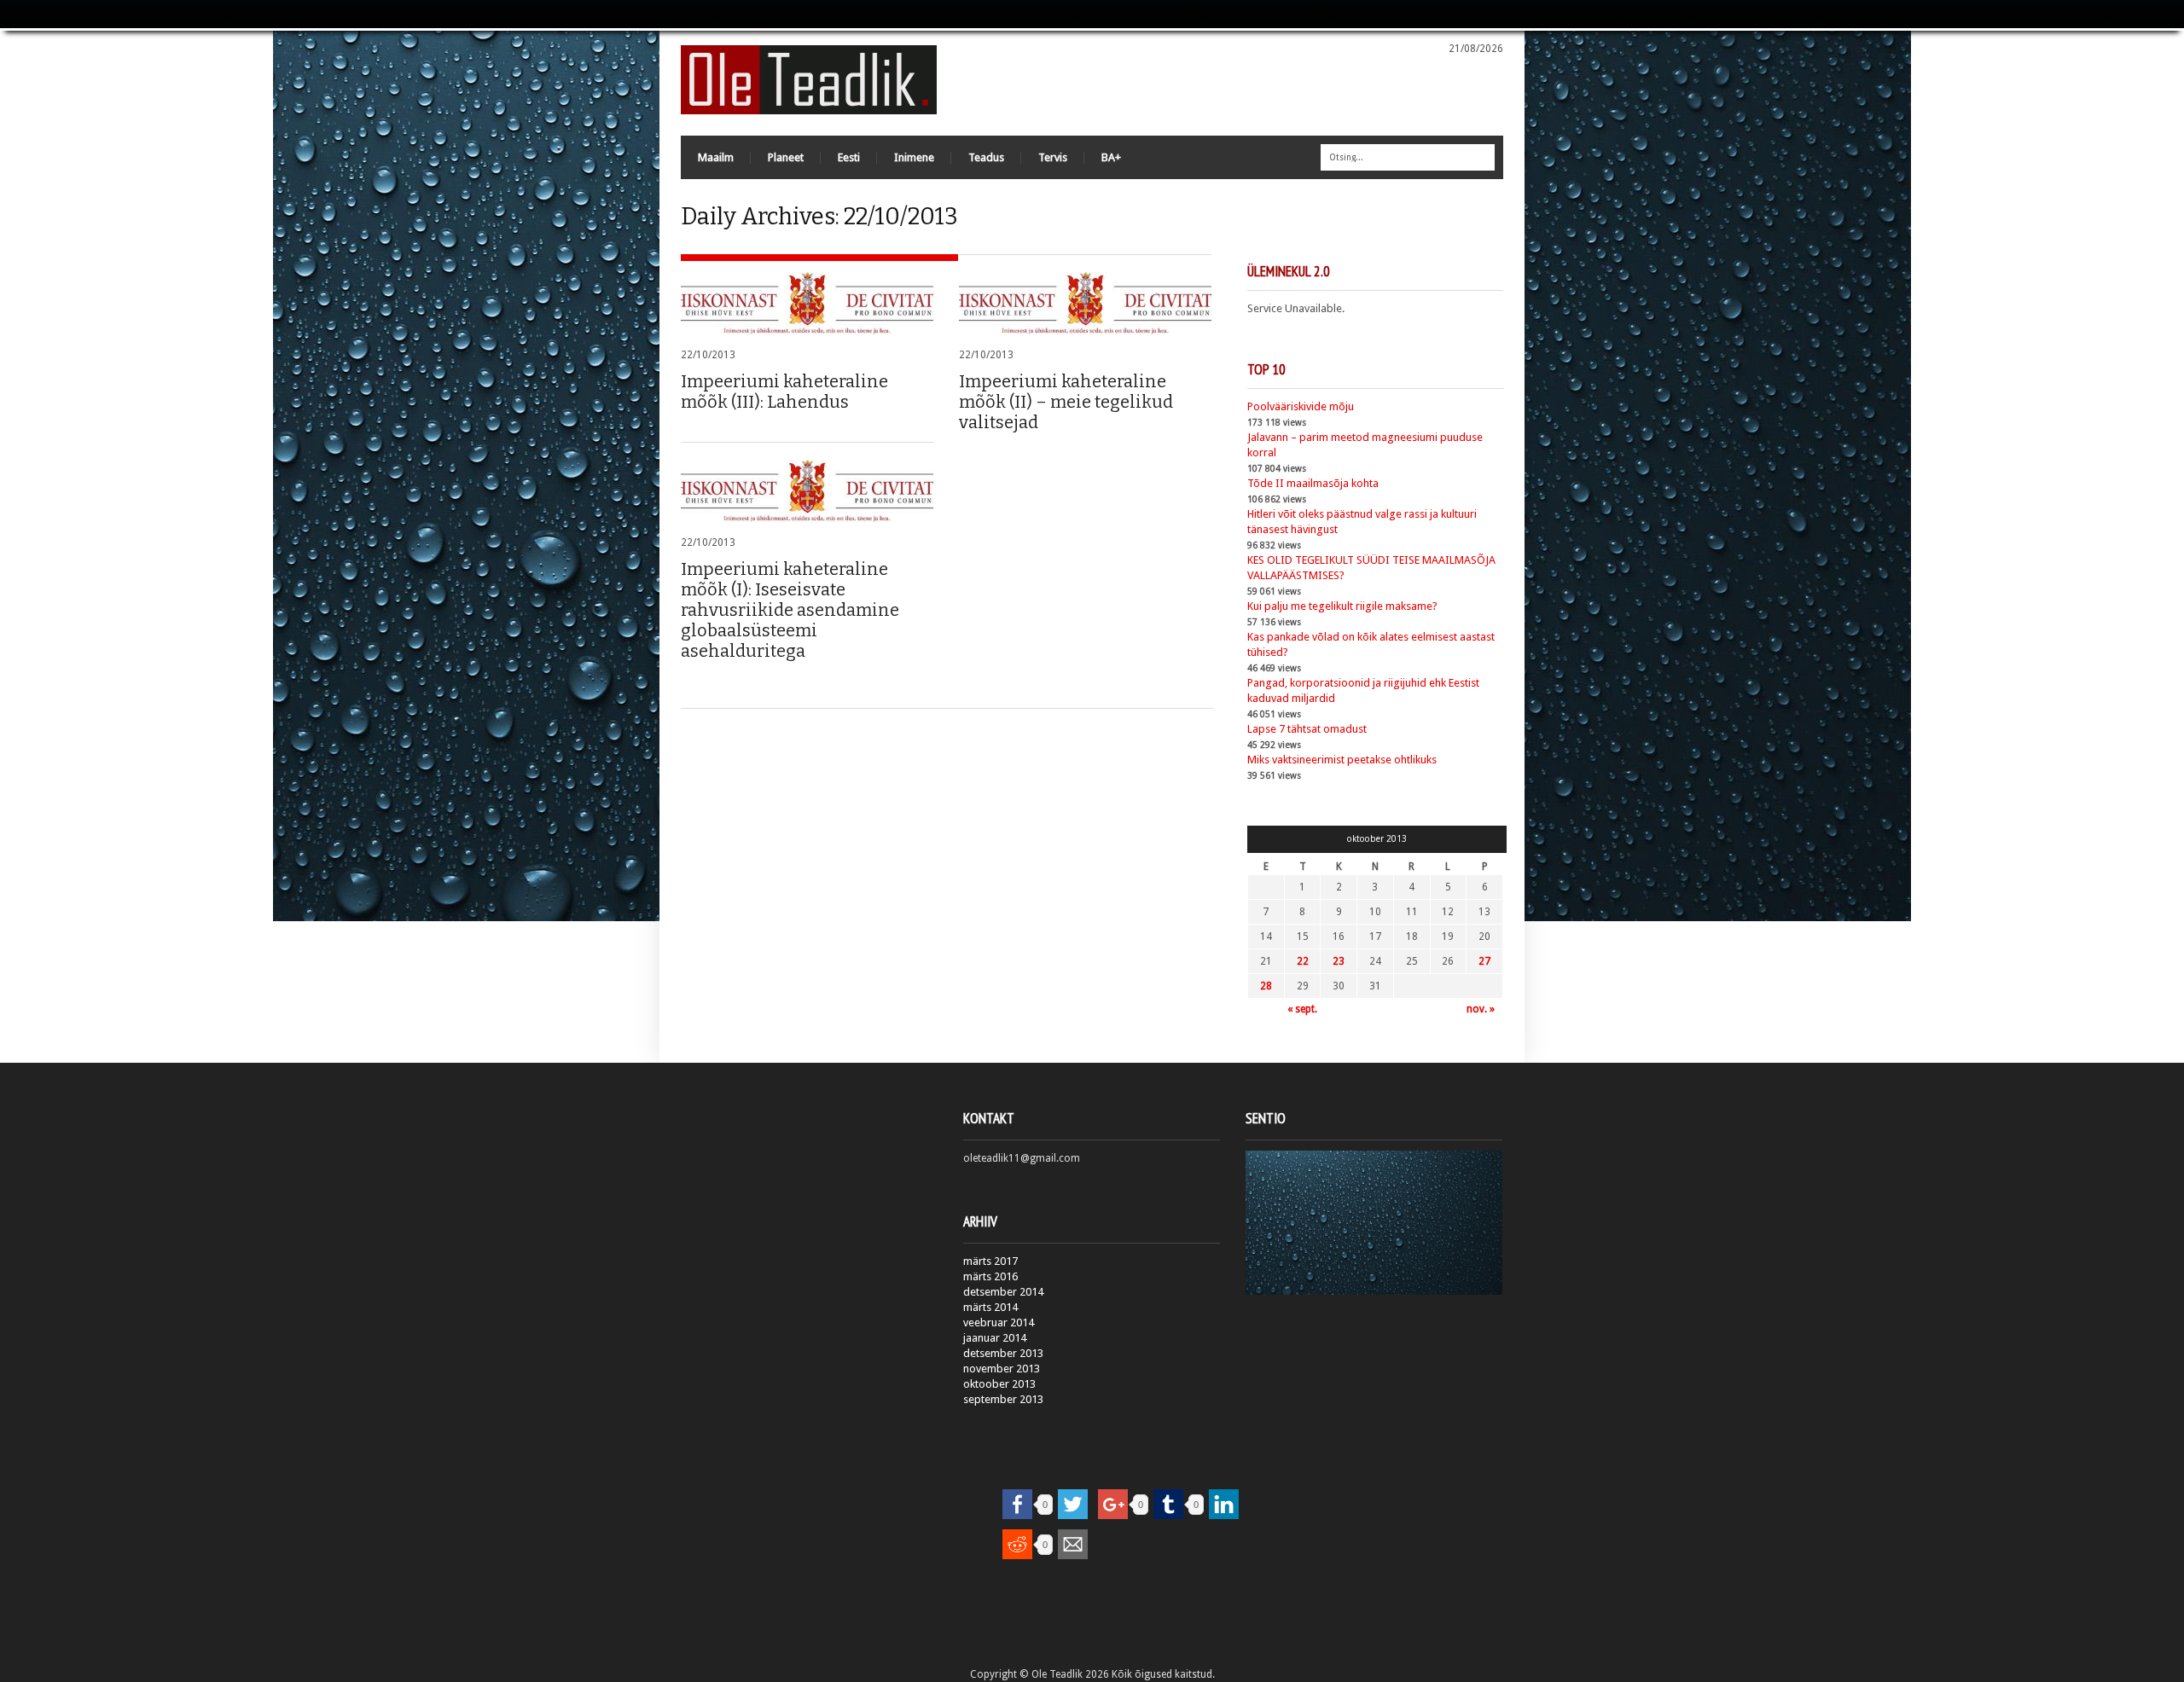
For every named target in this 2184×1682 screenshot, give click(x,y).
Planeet (786, 157)
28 (1266, 986)
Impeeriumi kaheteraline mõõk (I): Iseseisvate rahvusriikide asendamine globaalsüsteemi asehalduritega (790, 610)
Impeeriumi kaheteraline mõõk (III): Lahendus (784, 391)
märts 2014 (990, 1307)
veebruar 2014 (999, 1322)
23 (1339, 961)
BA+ (1111, 157)
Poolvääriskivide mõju (1301, 406)
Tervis (1053, 157)
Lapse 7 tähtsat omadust (1307, 729)
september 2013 (1003, 1399)
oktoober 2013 (999, 1384)
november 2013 (1002, 1369)
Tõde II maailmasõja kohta (1313, 483)
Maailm (716, 157)
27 (1484, 961)
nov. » (1481, 1009)
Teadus (986, 157)
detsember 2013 (1003, 1353)
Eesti (849, 157)
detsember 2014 (1003, 1292)
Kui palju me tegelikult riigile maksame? (1342, 606)
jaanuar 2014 (995, 1338)
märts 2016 (990, 1276)
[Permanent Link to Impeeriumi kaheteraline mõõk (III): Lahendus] (807, 303)
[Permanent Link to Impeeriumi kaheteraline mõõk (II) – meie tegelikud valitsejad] (1085, 303)
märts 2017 (990, 1261)
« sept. (1302, 1009)
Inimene (914, 157)
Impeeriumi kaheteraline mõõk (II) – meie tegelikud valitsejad (1066, 402)
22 (1303, 961)
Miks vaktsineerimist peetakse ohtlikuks (1342, 760)
